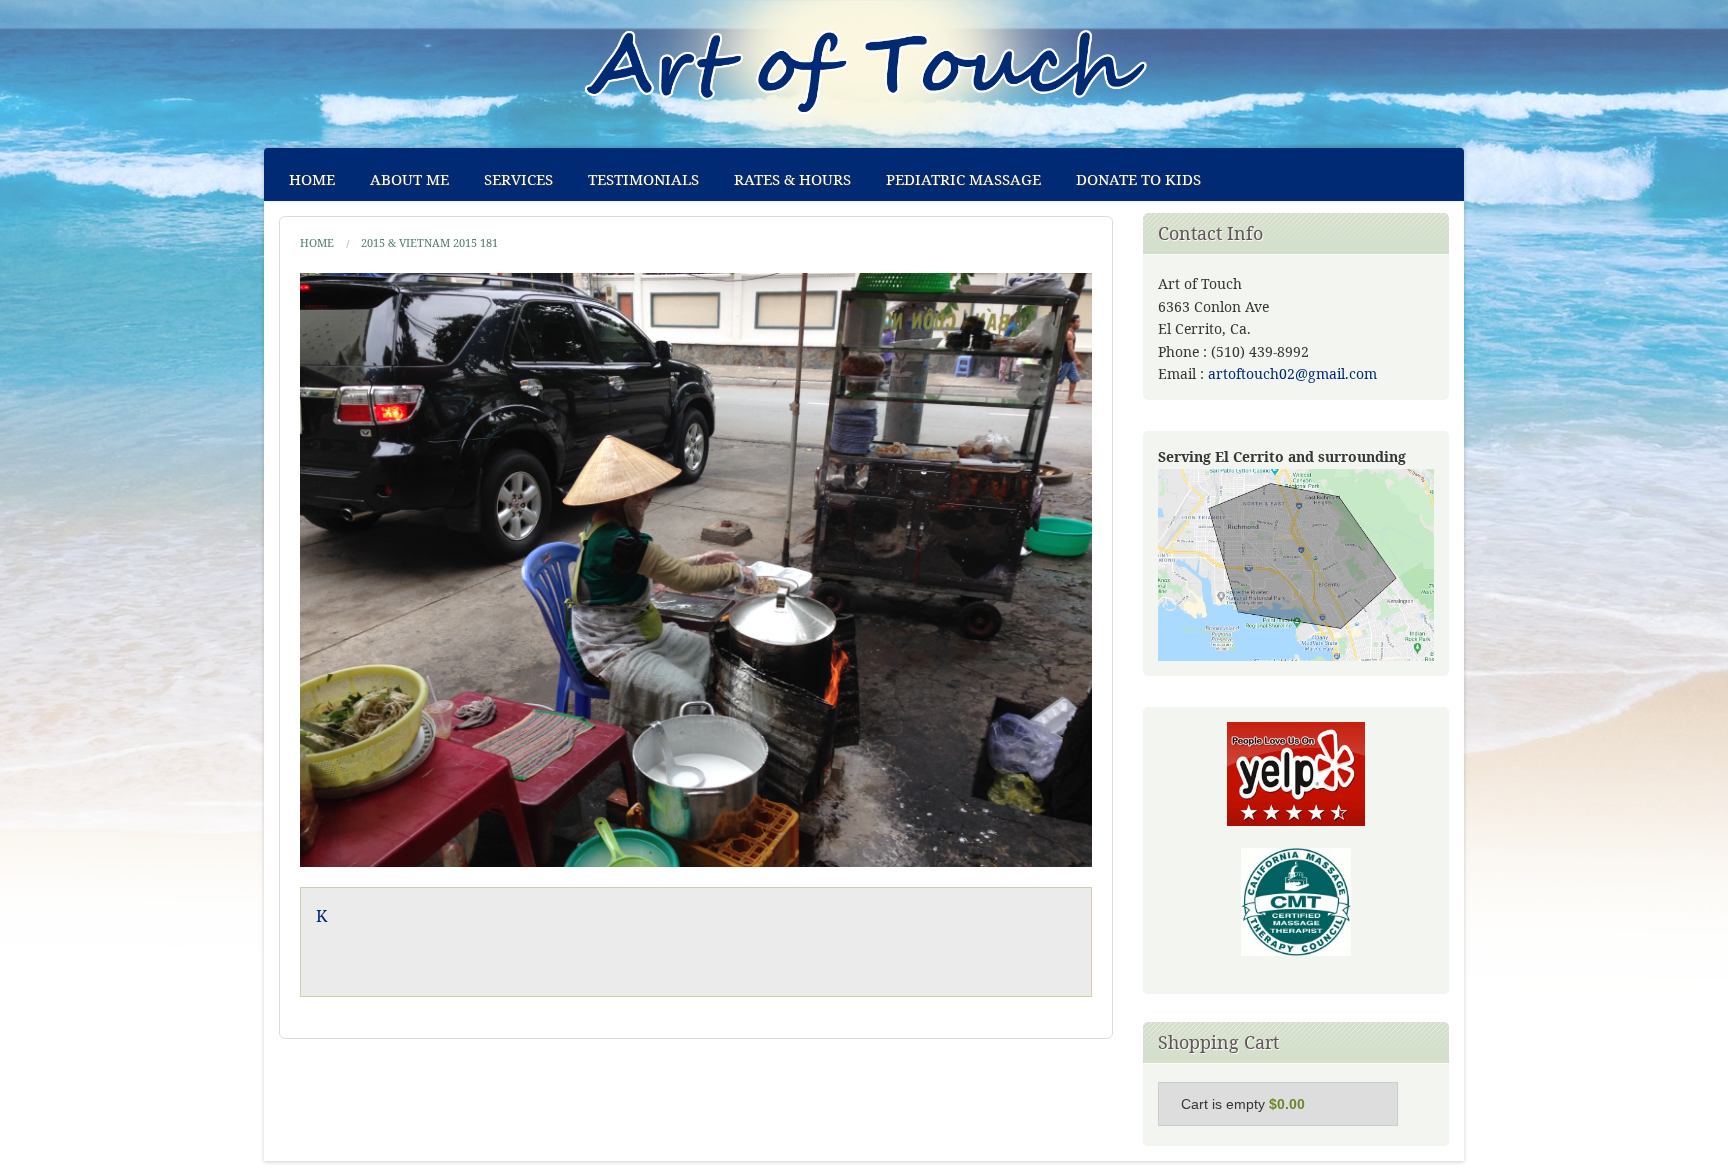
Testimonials (643, 179)
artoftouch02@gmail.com (1292, 373)
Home (312, 179)
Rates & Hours (792, 179)
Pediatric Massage (963, 179)
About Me (409, 179)
